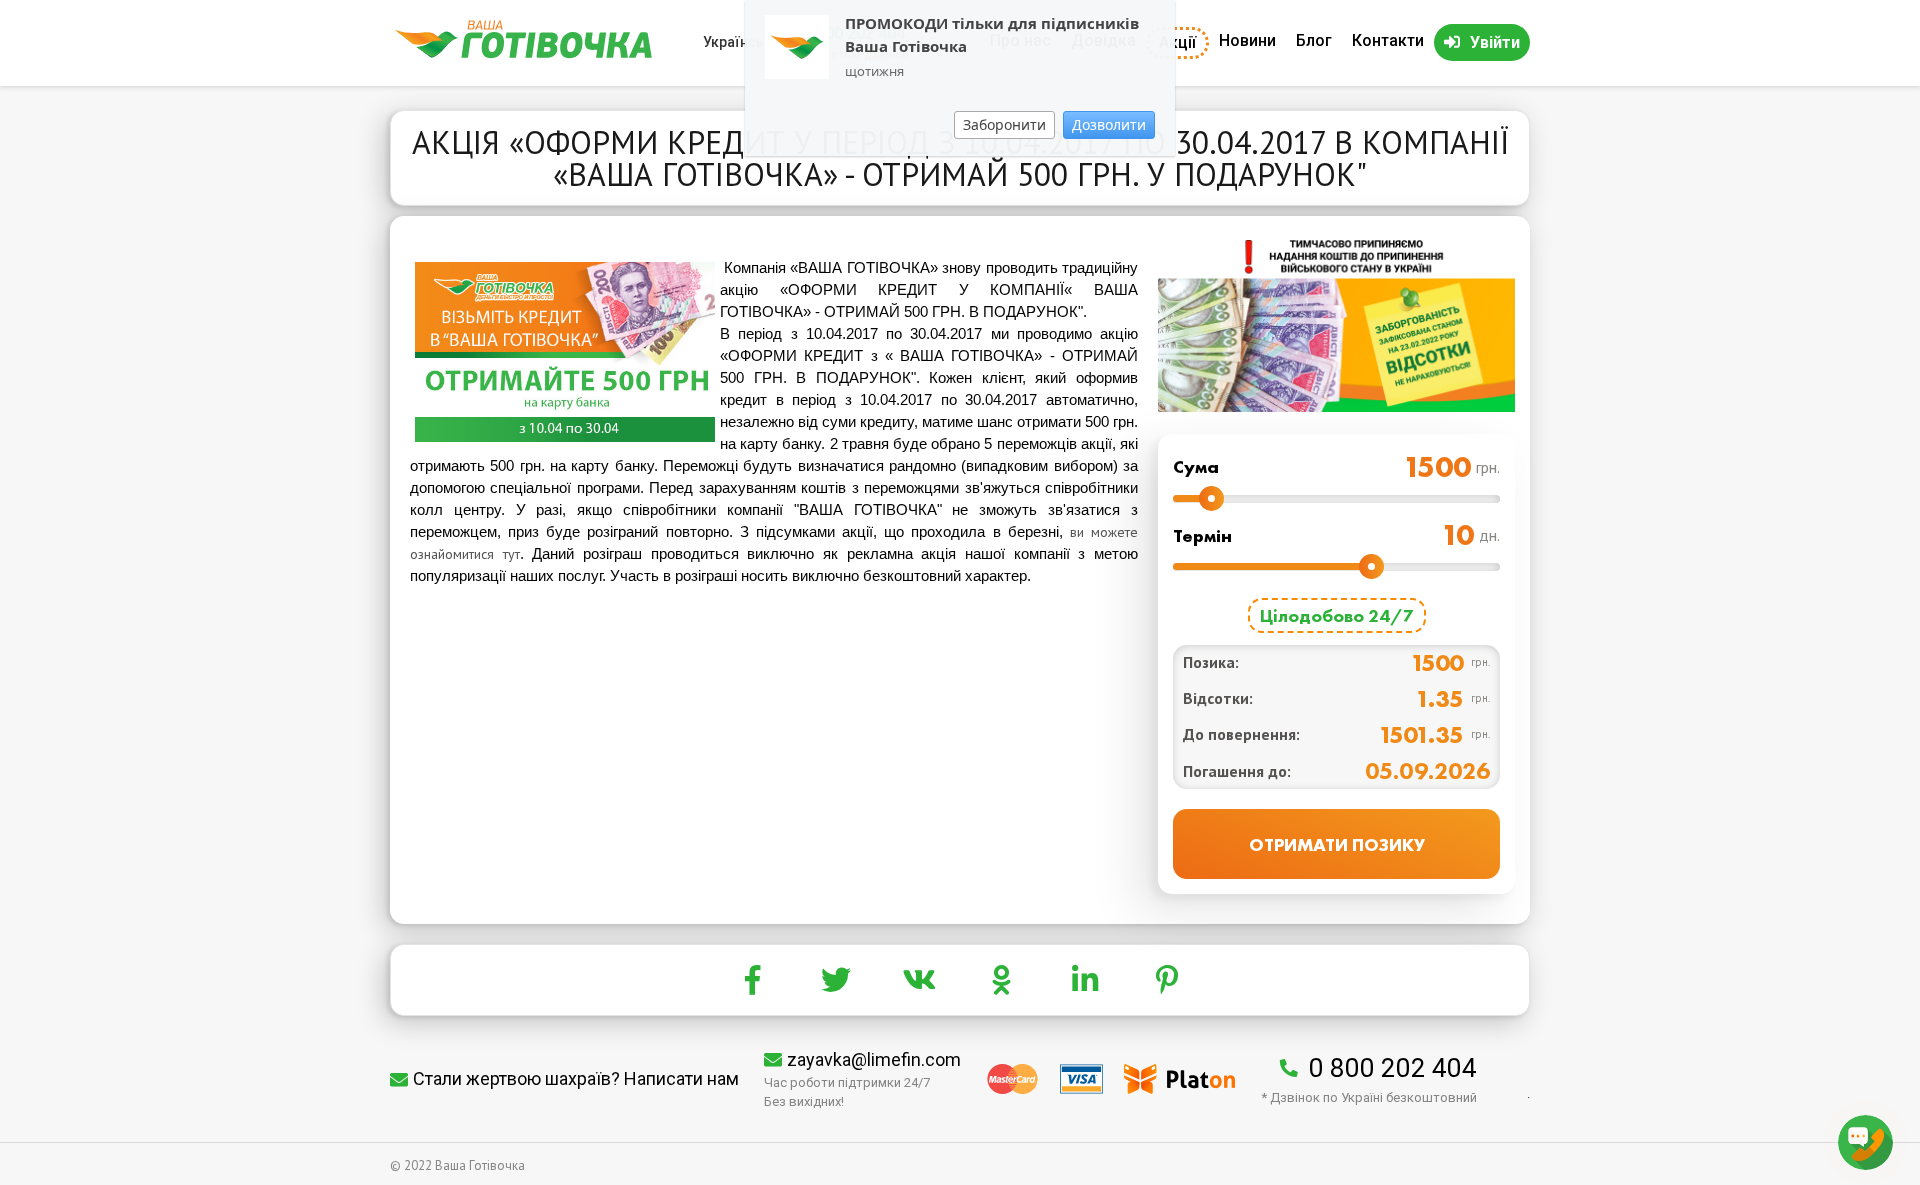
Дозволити (1109, 124)
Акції (1177, 42)
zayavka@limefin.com (874, 1059)
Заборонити (1004, 124)
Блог (1314, 40)
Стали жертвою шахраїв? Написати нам (576, 1078)
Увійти (1495, 42)
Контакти (1388, 40)
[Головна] (523, 53)
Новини (1247, 40)
